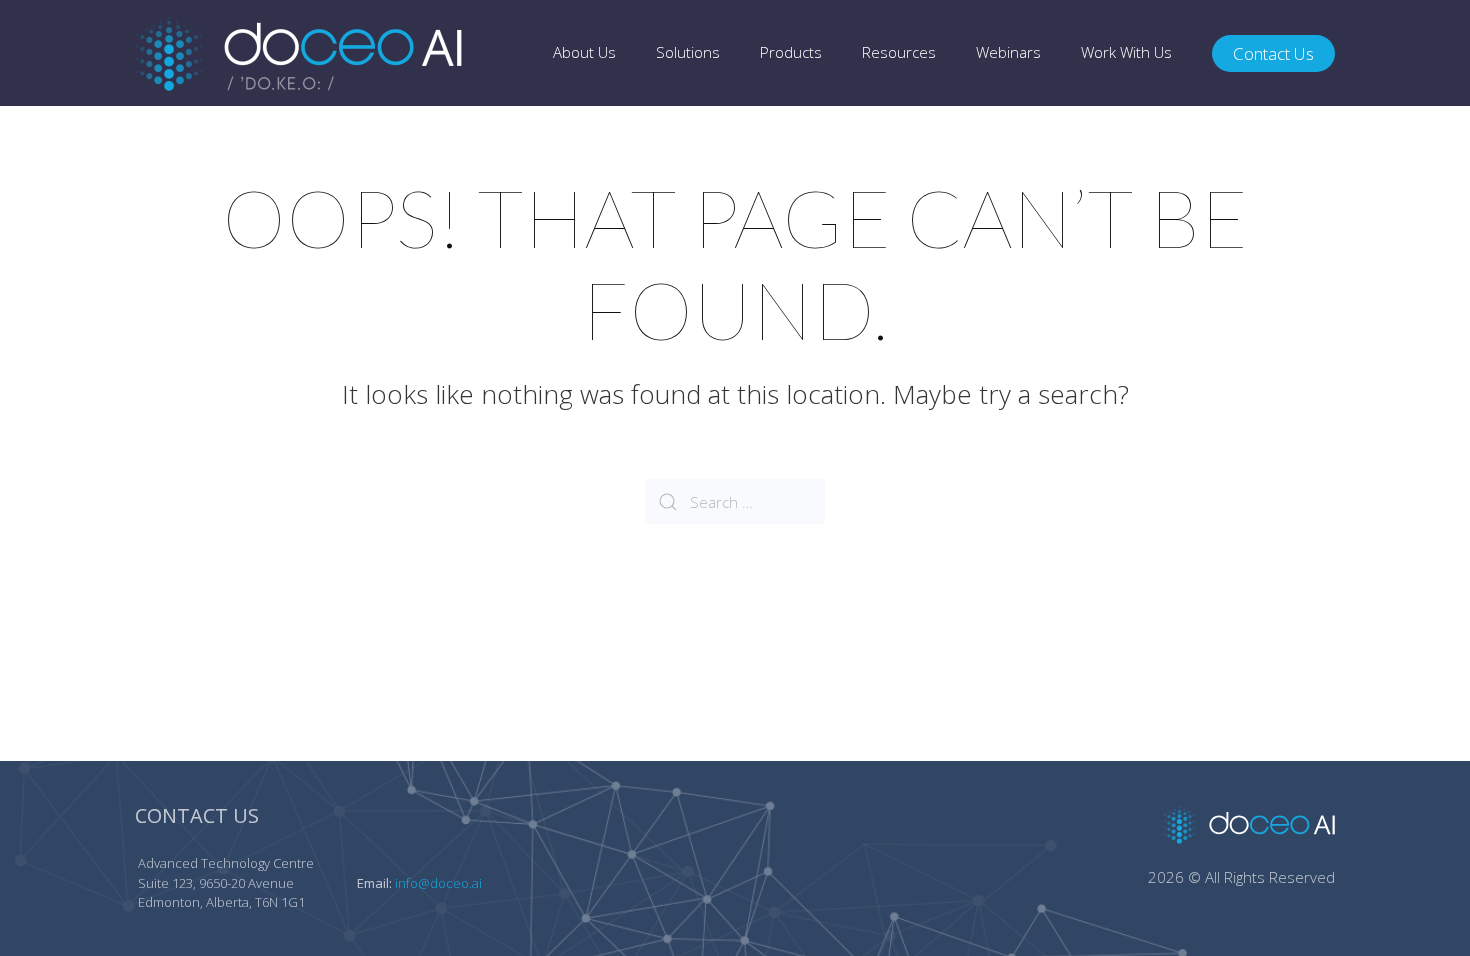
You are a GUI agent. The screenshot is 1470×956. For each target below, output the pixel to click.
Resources (899, 52)
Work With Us (1126, 52)
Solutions (688, 52)
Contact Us (1273, 53)
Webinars (1008, 52)
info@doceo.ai (438, 883)
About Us (584, 52)
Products (791, 52)
